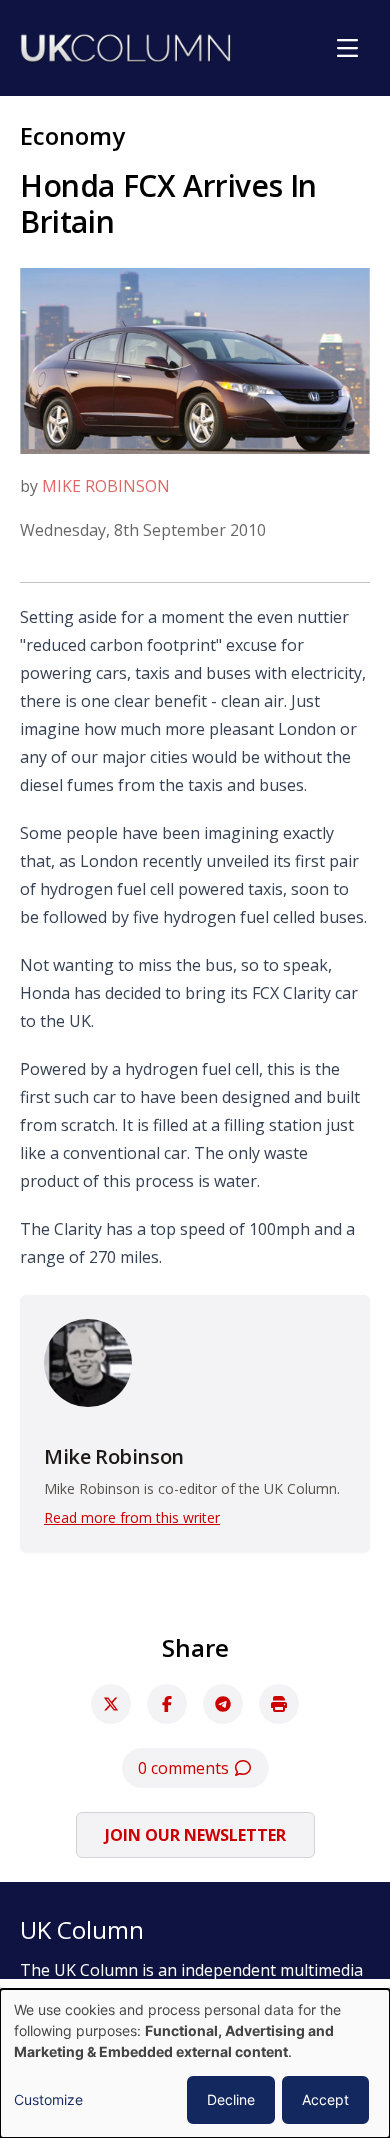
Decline (231, 2099)
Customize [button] (48, 2099)
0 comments (185, 1768)
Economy (72, 135)
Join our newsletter (195, 1835)
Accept (325, 2099)
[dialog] (195, 2063)
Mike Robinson (106, 486)
